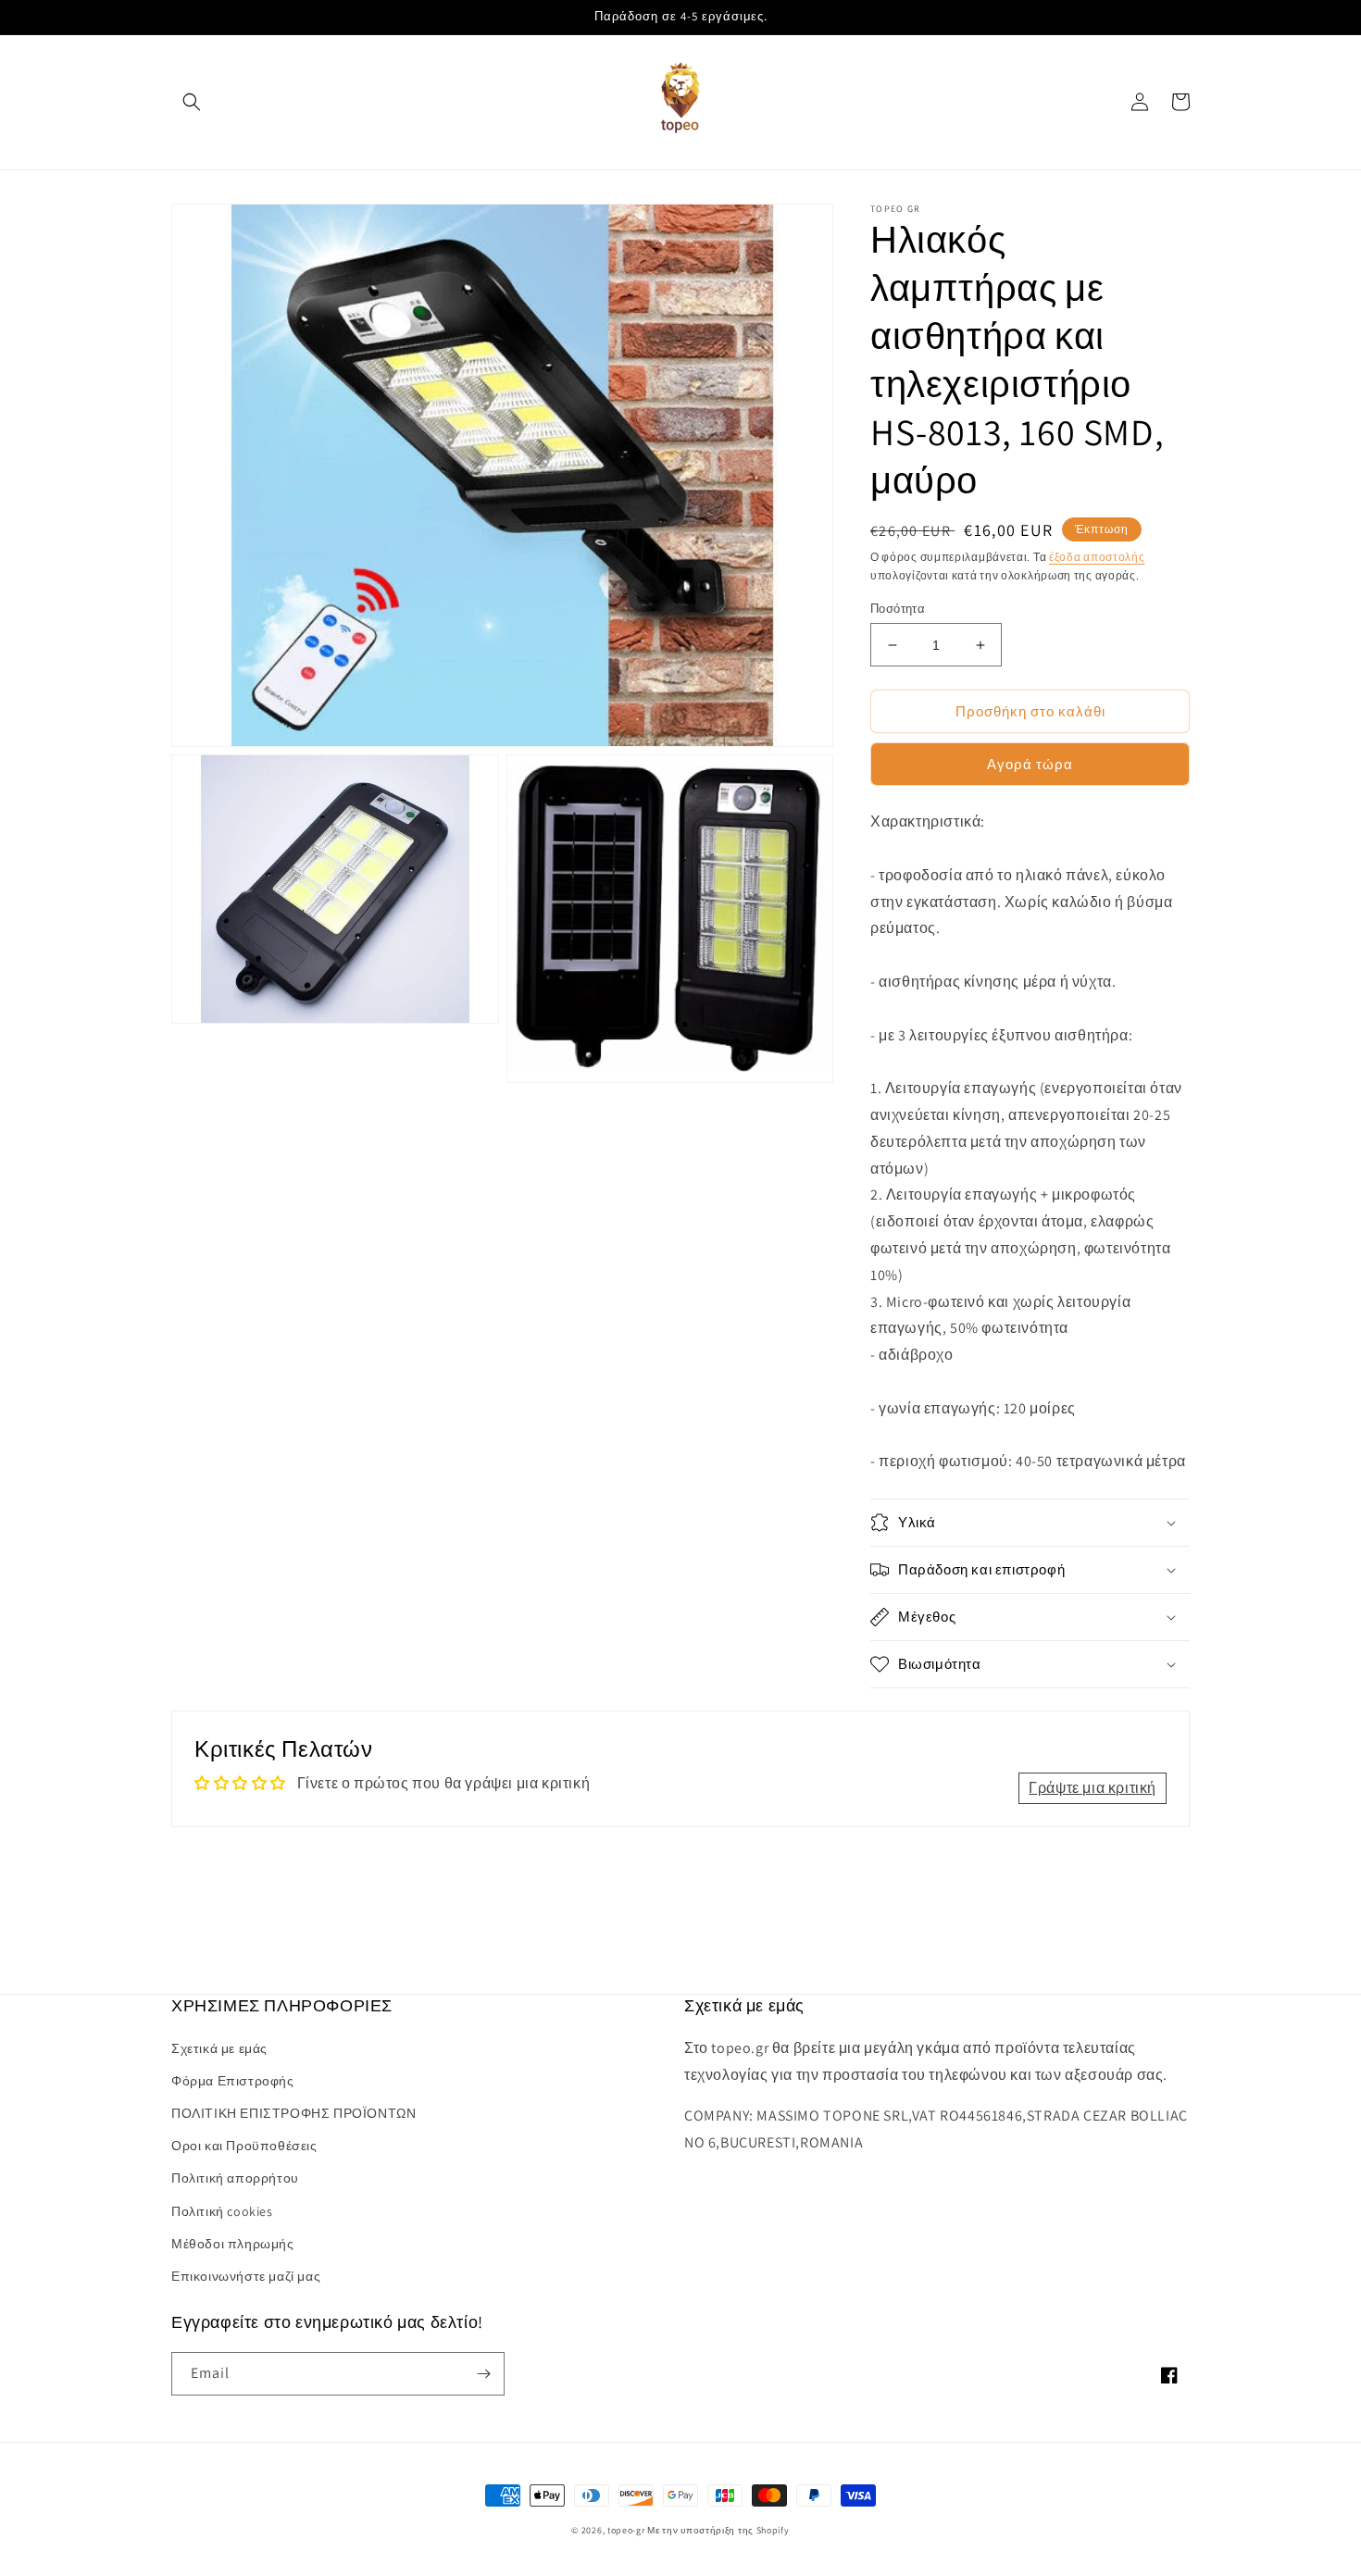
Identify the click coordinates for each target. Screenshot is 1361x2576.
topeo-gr (626, 2530)
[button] (192, 102)
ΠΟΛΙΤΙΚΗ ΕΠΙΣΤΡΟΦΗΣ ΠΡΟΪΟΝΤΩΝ (293, 2113)
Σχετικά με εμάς (219, 2048)
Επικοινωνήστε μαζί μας (246, 2276)
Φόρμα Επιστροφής (233, 2081)
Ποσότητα (898, 609)
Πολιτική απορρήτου (235, 2178)
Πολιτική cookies (222, 2211)
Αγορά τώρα (1030, 764)
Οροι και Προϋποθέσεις (244, 2146)
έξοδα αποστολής (1097, 557)
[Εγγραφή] (483, 2374)
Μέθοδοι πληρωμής (233, 2244)
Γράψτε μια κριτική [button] (1093, 1788)
